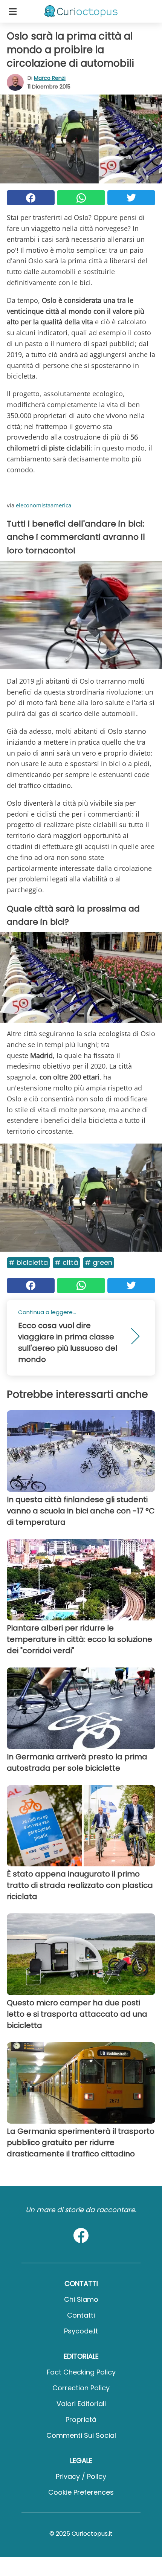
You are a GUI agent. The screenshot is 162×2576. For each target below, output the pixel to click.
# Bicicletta (28, 1262)
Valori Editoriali (81, 2404)
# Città (66, 1262)
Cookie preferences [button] (81, 2492)
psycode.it (81, 2331)
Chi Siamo (81, 2299)
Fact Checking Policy (81, 2372)
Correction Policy (81, 2388)
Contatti (81, 2315)
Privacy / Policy (81, 2476)
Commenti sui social (81, 2435)
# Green (99, 1262)
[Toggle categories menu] (13, 11)
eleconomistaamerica (44, 505)
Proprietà (81, 2419)
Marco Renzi (50, 78)
